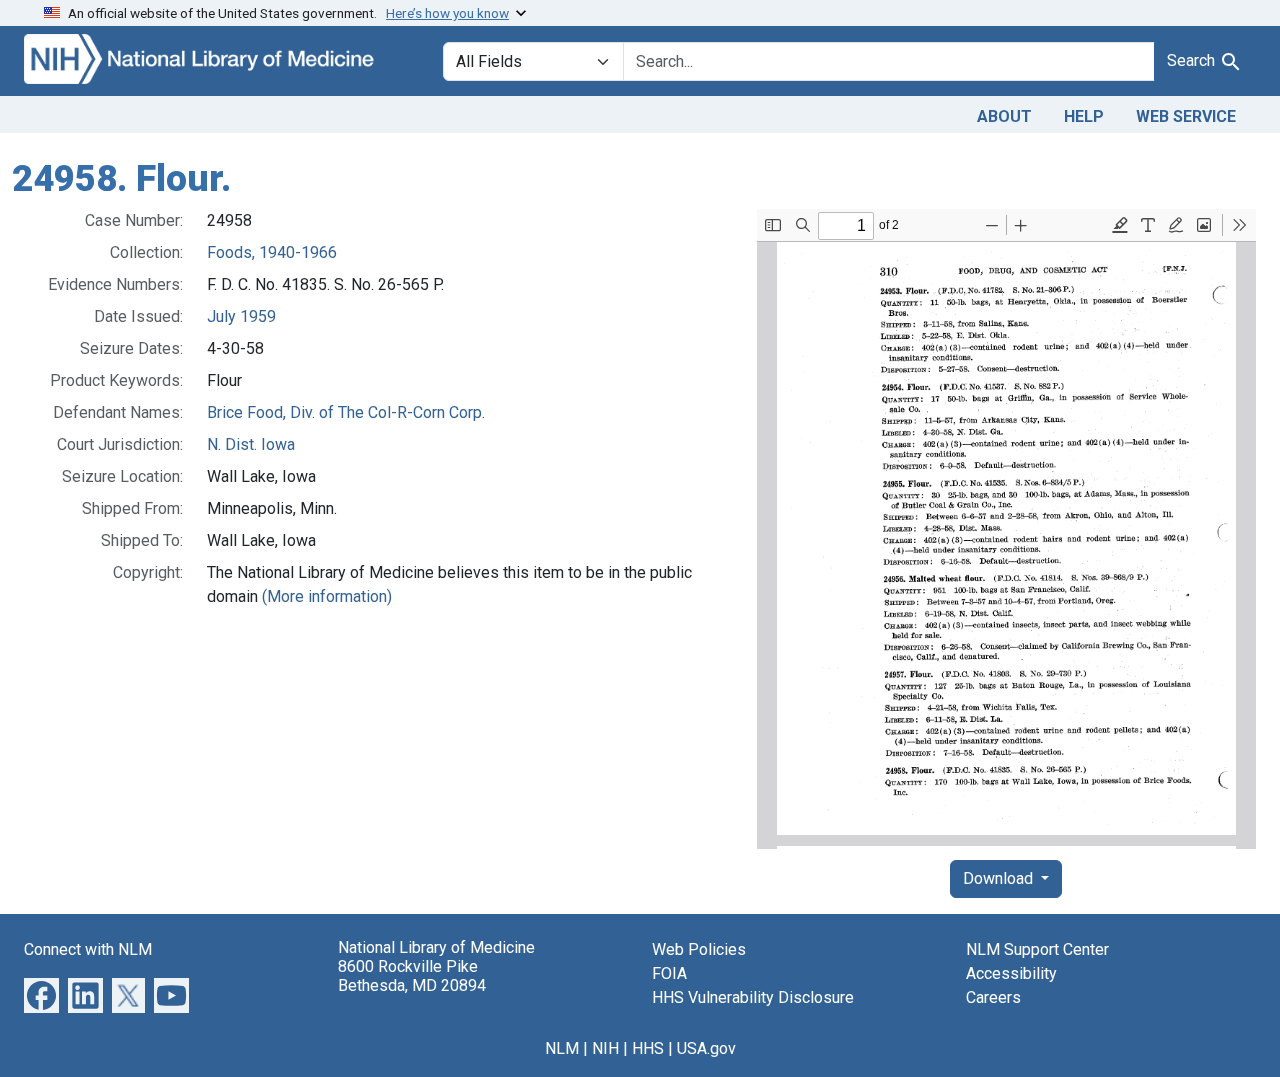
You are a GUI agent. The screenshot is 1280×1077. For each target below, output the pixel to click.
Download (1000, 878)
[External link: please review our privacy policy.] (41, 993)
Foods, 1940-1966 (272, 252)
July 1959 (241, 316)
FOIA (669, 973)
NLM (562, 1048)
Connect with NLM (88, 949)
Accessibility (1011, 973)
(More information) (327, 596)
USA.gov (706, 1048)
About (1004, 116)
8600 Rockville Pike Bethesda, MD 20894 (412, 976)
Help (1084, 116)
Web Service (1186, 116)
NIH (605, 1048)
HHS (648, 1048)
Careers (993, 997)
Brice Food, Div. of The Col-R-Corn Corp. (346, 412)
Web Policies (699, 949)
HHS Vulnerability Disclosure (753, 997)
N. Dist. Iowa (251, 444)
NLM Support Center (1037, 949)
